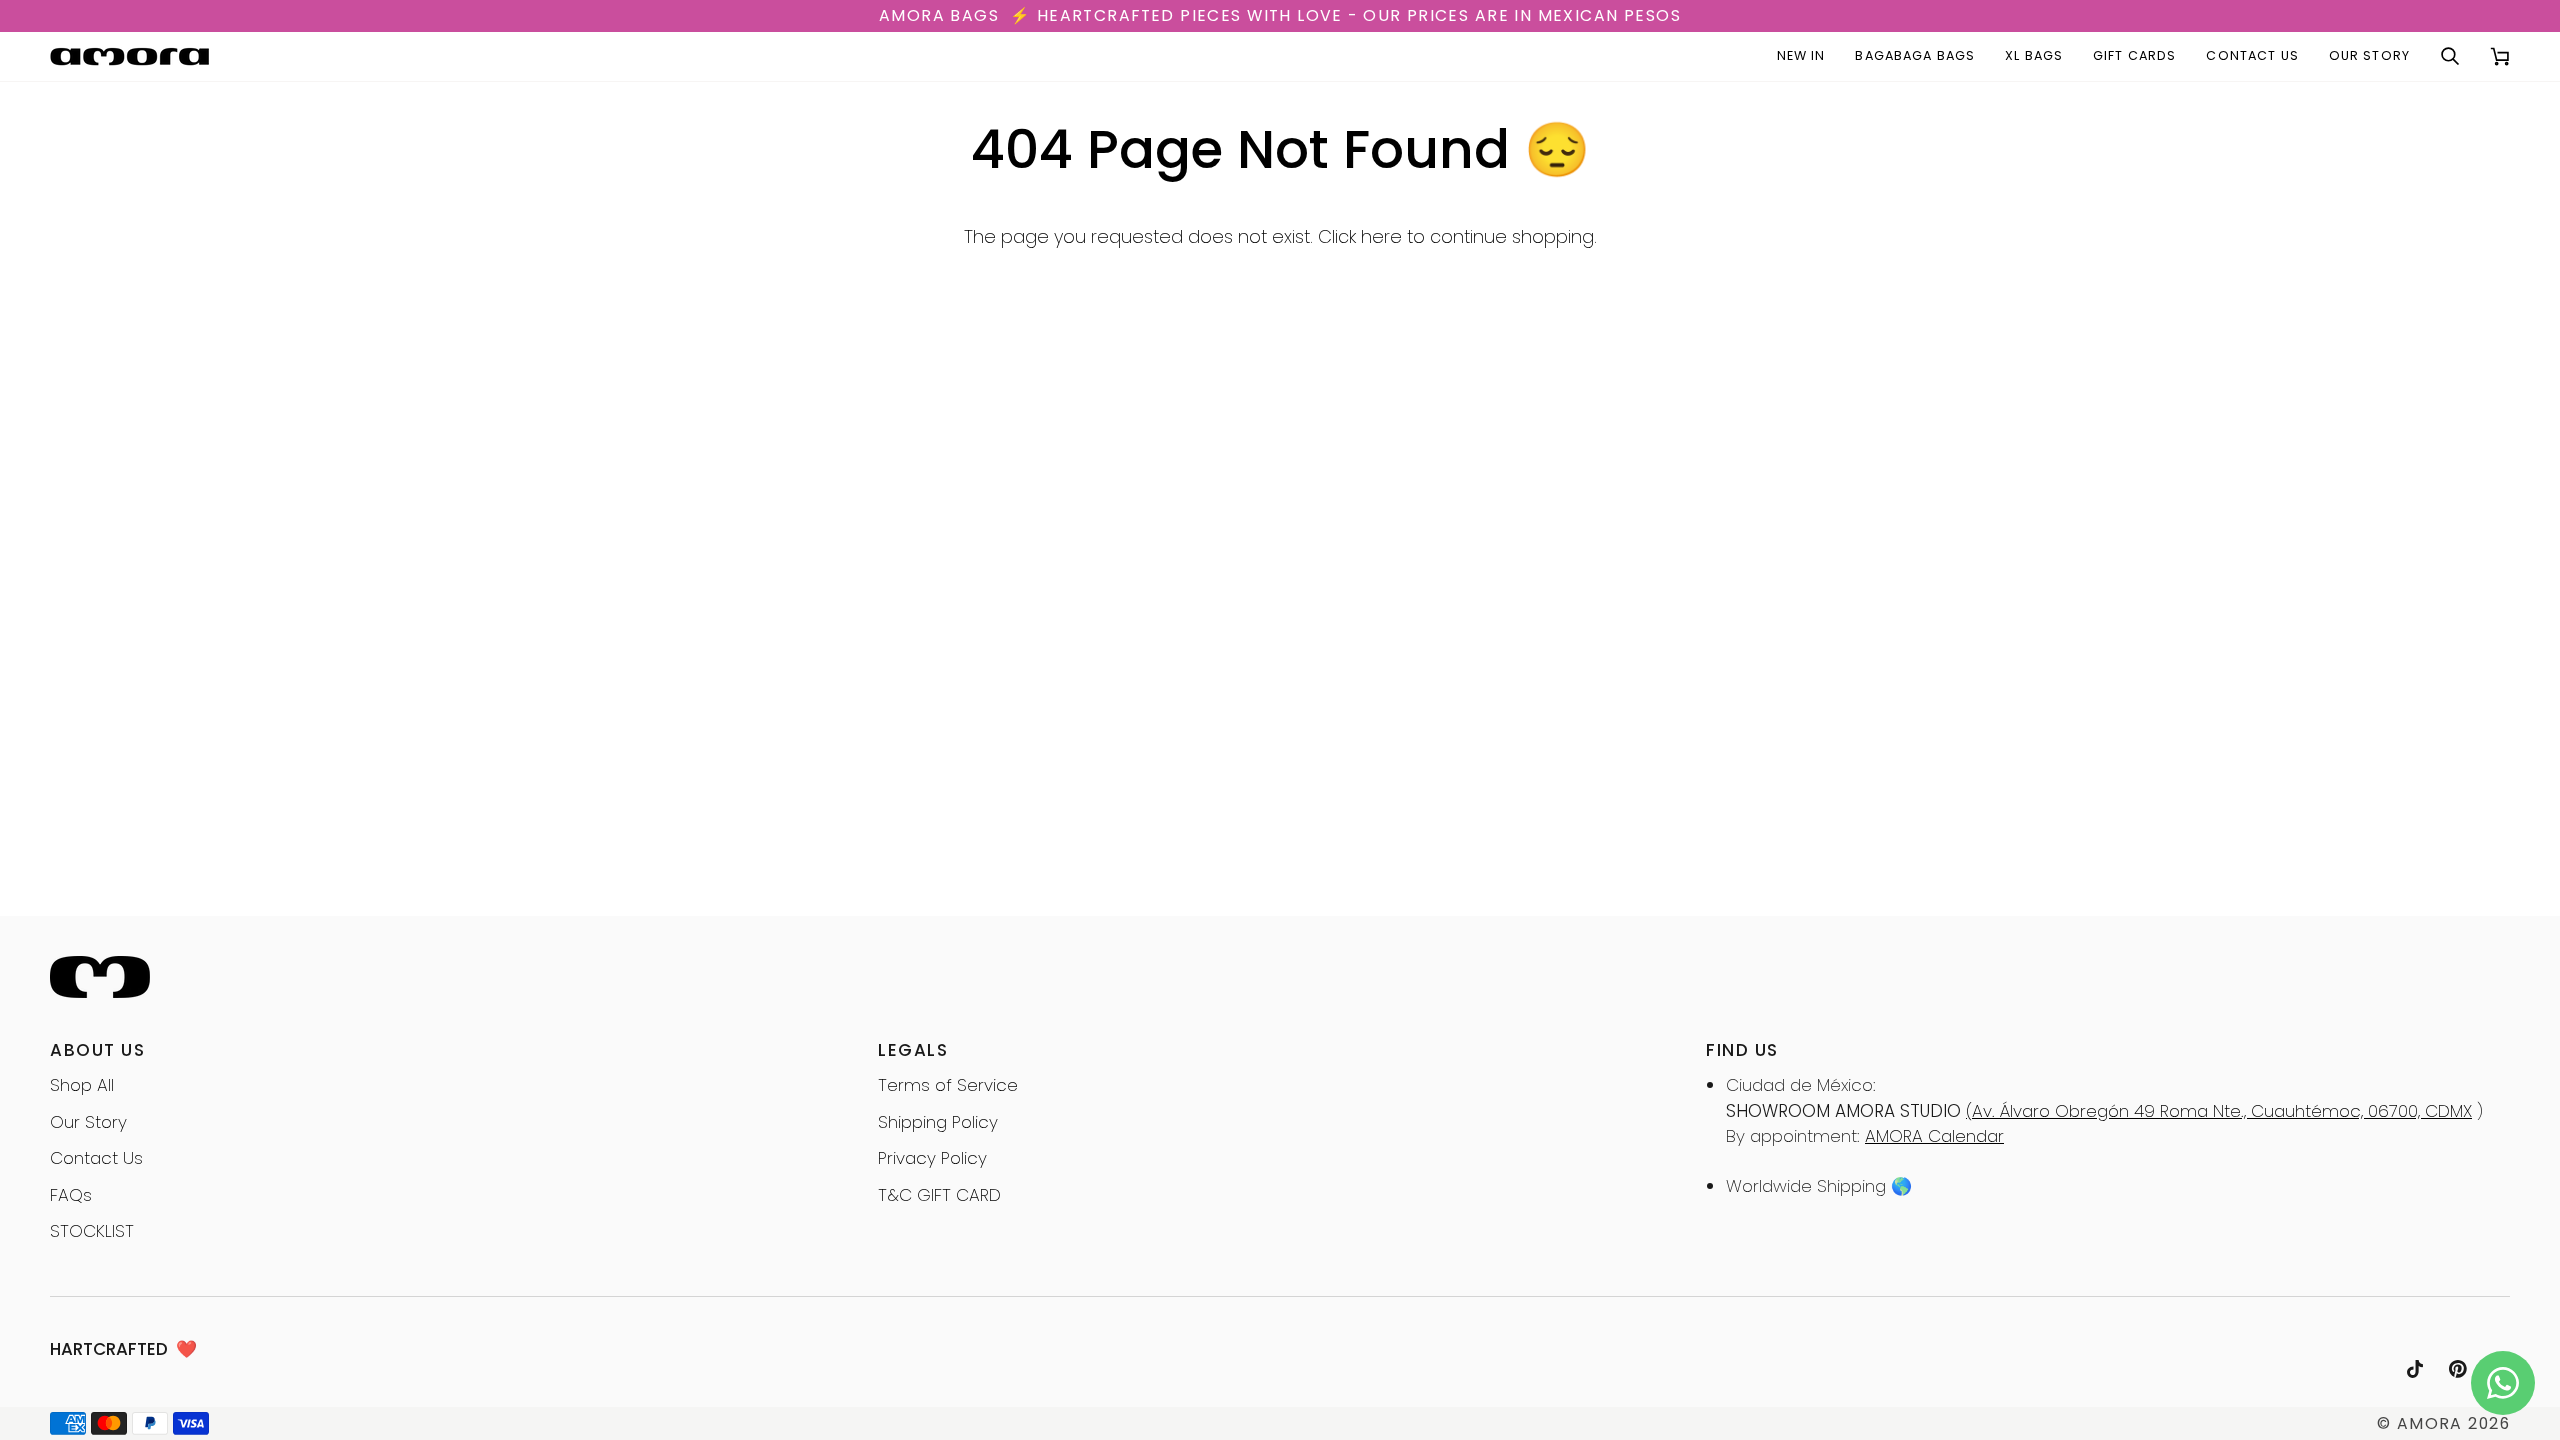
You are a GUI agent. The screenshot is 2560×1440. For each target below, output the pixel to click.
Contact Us (96, 1158)
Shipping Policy (938, 1122)
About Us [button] (97, 1050)
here (1381, 236)
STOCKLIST (92, 1231)
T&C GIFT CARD (939, 1195)
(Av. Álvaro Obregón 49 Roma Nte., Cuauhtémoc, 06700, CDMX (2219, 1111)
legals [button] (913, 1050)
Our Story (88, 1122)
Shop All (82, 1085)
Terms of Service (948, 1085)
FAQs (71, 1195)
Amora (2430, 1423)
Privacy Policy (932, 1158)
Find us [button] (1742, 1050)
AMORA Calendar (1934, 1136)
